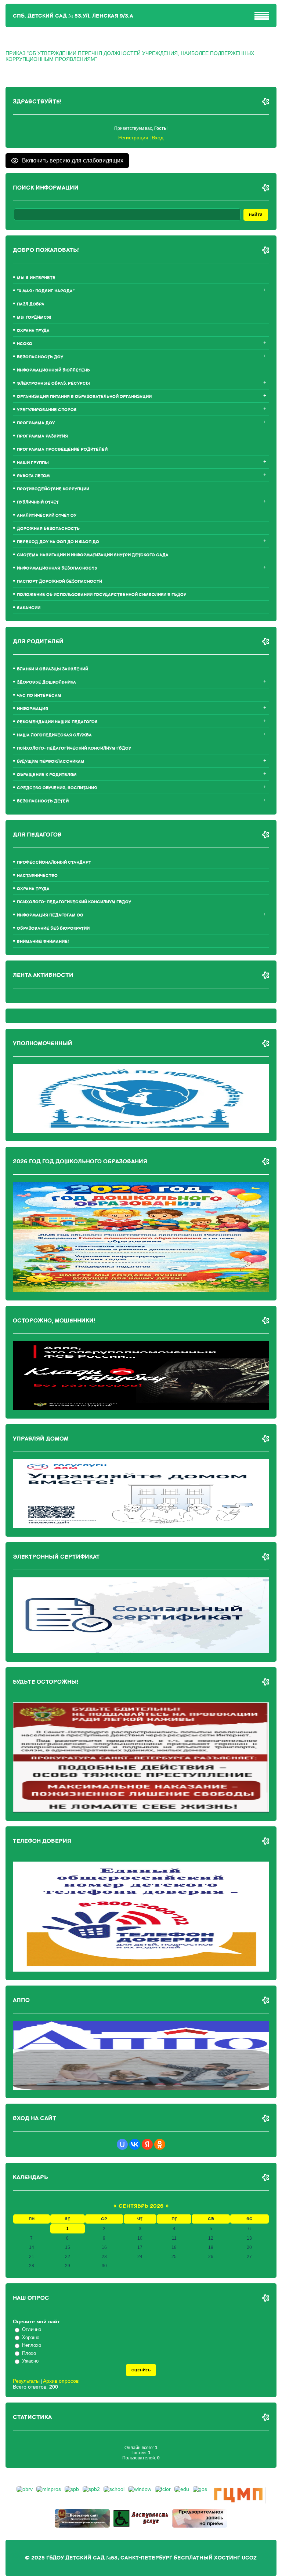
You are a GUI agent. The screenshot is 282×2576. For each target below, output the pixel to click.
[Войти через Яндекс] (147, 2144)
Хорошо (31, 2337)
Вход (158, 138)
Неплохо (32, 2345)
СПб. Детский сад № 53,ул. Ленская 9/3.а (73, 16)
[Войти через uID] (122, 2144)
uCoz (249, 2558)
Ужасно (30, 2361)
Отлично (32, 2329)
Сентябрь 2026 (141, 2206)
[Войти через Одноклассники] (160, 2144)
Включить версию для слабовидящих (73, 160)
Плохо (29, 2353)
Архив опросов (61, 2381)
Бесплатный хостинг (207, 2558)
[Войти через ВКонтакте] (135, 2144)
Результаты (26, 2381)
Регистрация (133, 138)
